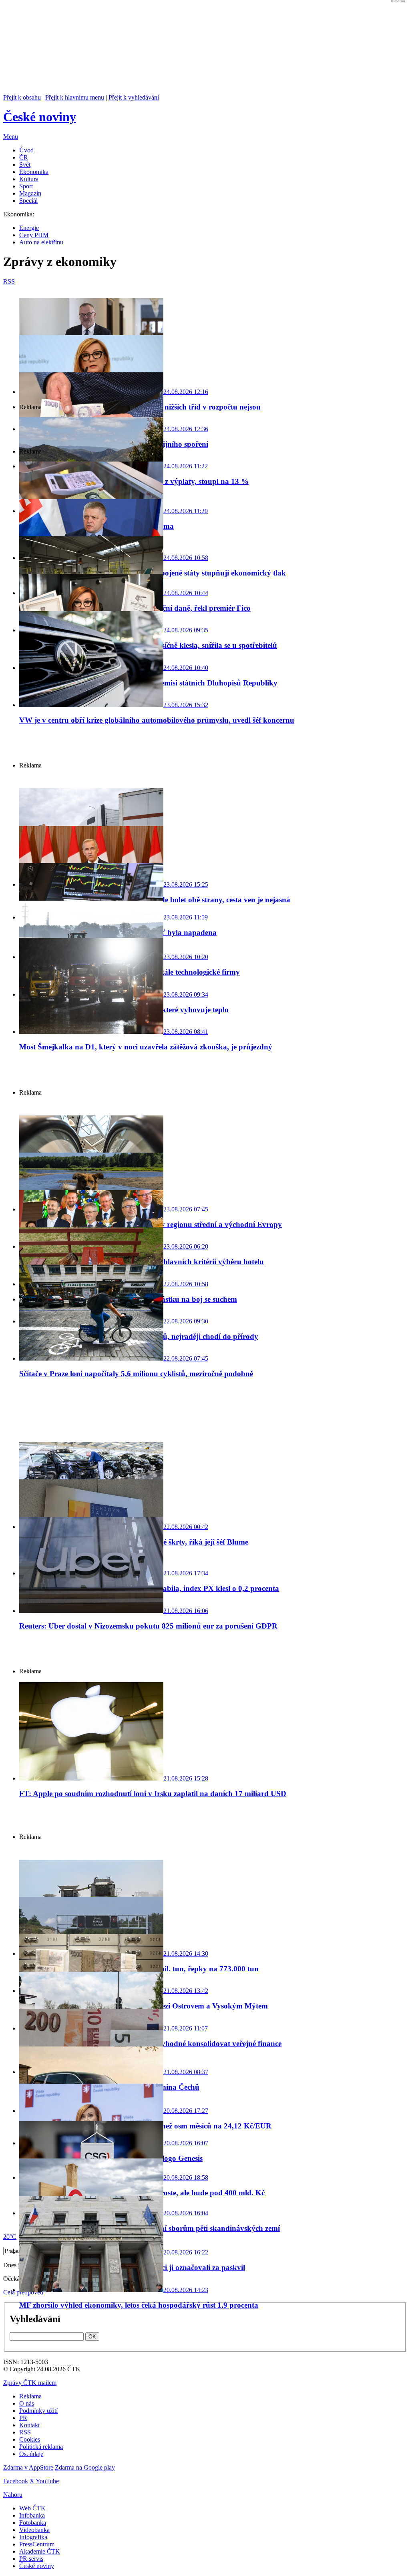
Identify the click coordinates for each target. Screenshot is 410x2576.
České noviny (37, 2566)
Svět (25, 165)
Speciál (28, 201)
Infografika (33, 2537)
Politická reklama (41, 2447)
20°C (10, 2237)
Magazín (30, 193)
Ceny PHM (34, 235)
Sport (26, 186)
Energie (29, 228)
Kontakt (29, 2425)
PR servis (31, 2559)
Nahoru (13, 2495)
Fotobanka (33, 2523)
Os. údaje (31, 2454)
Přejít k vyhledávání (134, 97)
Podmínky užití (38, 2411)
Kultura (29, 179)
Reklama (30, 2396)
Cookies (30, 2439)
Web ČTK (32, 2508)
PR (23, 2418)
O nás (27, 2403)
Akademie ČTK (40, 2551)
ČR (24, 157)
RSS (25, 2432)
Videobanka (34, 2530)
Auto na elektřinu (41, 242)
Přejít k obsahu (22, 97)
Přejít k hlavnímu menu (75, 97)
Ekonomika (34, 172)
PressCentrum (37, 2544)
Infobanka (32, 2515)
